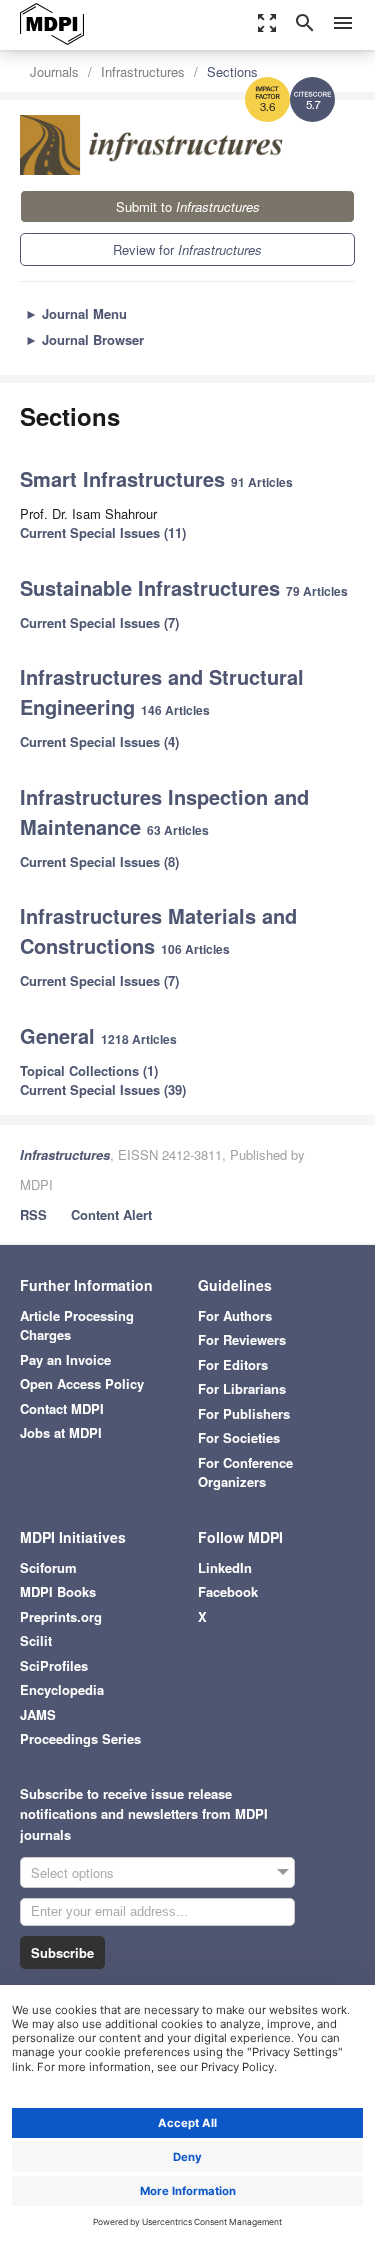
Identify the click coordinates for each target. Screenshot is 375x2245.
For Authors (235, 1315)
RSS (33, 1214)
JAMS (38, 1714)
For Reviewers (242, 1339)
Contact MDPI (62, 1408)
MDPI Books (58, 1591)
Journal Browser (84, 339)
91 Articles (262, 482)
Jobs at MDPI (61, 1432)
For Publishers (244, 1413)
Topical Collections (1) (89, 1070)
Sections (232, 71)
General (60, 1035)
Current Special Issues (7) (99, 622)
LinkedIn (225, 1567)
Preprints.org (61, 1616)
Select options (72, 1872)
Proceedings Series (80, 1738)
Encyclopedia (62, 1689)
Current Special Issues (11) (103, 532)
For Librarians (242, 1388)
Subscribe (62, 1952)
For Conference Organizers (245, 1472)
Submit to (188, 206)
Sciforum (48, 1567)
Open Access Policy (82, 1383)
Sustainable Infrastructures (153, 587)
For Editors (233, 1364)
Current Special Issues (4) (99, 741)
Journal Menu (76, 313)
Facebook (228, 1591)
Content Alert (111, 1214)
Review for (187, 249)
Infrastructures (143, 71)
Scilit (36, 1640)
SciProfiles (54, 1665)
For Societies (239, 1437)
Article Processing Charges (77, 1325)
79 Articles (317, 591)
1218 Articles (139, 1039)
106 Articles (195, 949)
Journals (54, 71)
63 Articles (178, 830)
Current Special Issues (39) (103, 1089)
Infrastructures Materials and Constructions (158, 930)
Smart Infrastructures (125, 478)
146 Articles (175, 710)
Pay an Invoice (65, 1359)
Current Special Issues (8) (99, 861)
